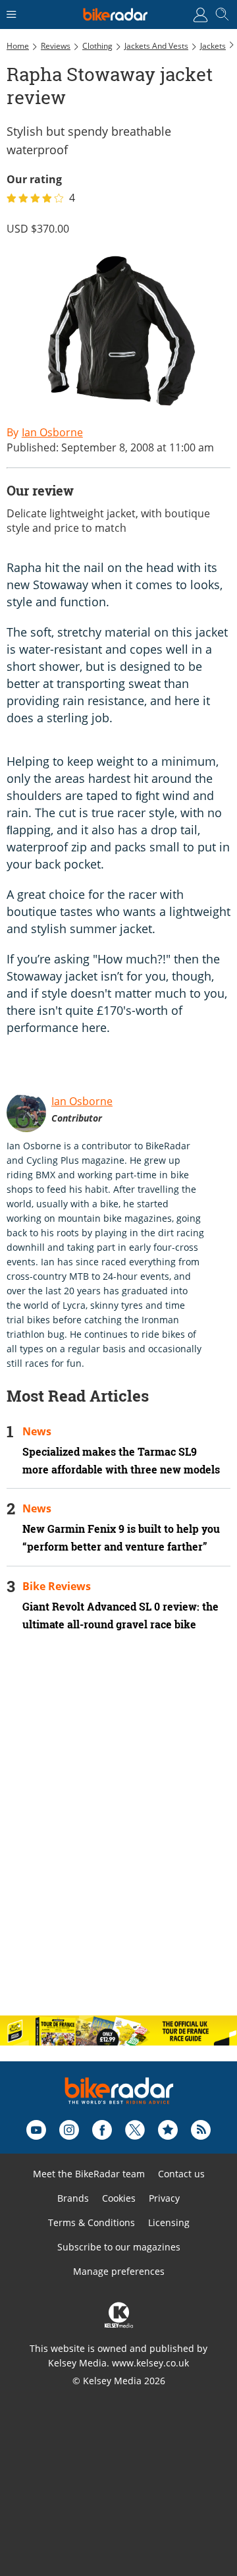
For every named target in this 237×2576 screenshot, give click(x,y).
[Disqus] (118, 1835)
